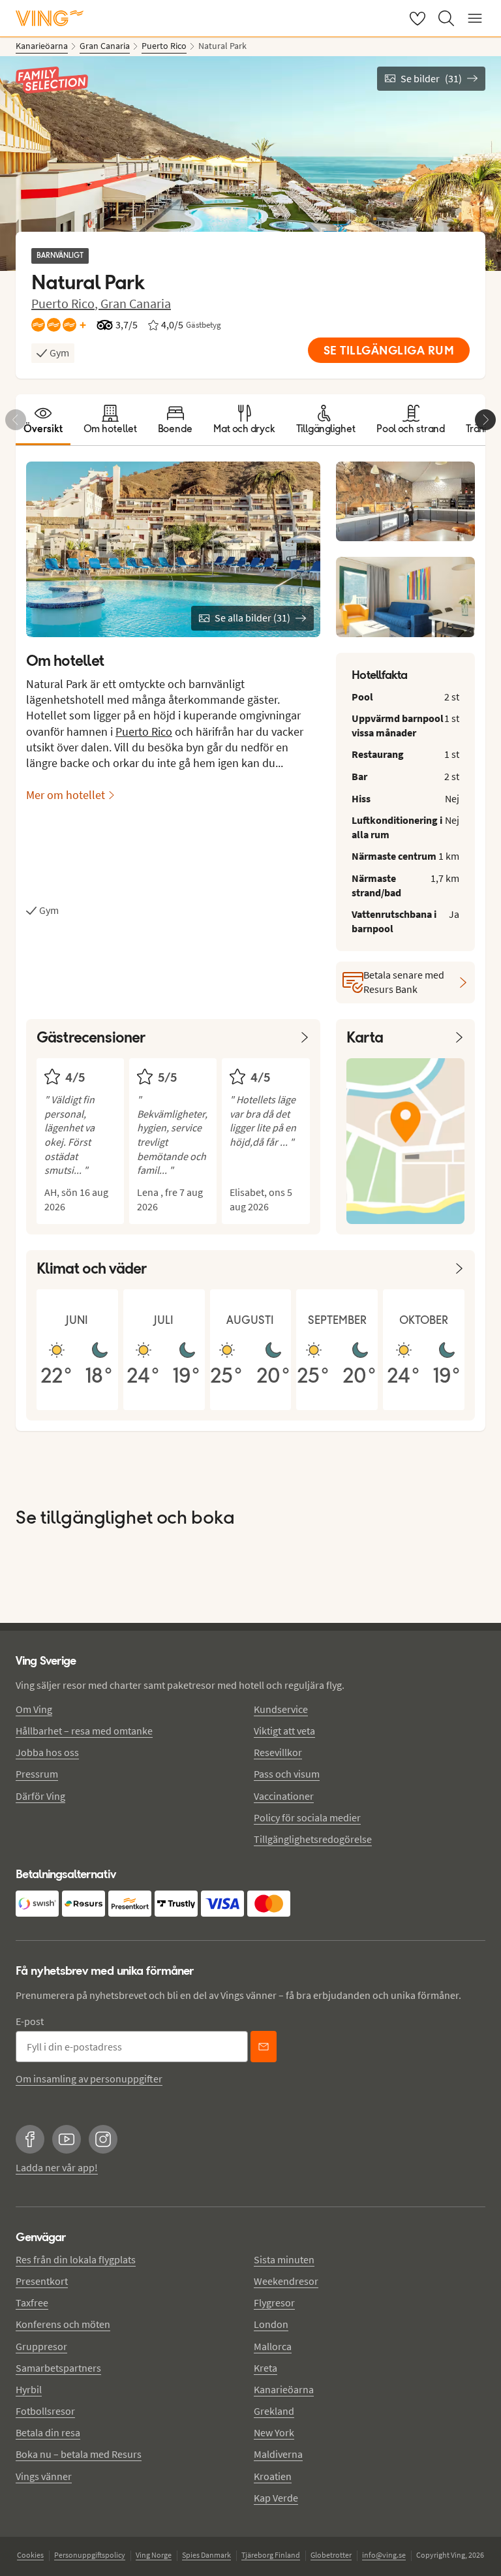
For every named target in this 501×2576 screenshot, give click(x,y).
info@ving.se (384, 2555)
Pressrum (37, 1774)
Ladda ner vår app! (57, 2167)
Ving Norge (154, 2555)
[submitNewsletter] (264, 2047)
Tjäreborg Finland (271, 2555)
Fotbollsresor (45, 2411)
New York (274, 2432)
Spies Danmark (206, 2555)
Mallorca (273, 2346)
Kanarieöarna (284, 2389)
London (271, 2324)
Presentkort (42, 2281)
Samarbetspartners (58, 2368)
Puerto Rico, (66, 303)
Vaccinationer (284, 1796)
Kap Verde (276, 2498)
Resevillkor (278, 1752)
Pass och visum (287, 1774)
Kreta (266, 2368)
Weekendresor (286, 2281)
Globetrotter (331, 2555)
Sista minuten (284, 2259)
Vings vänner (44, 2476)
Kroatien (273, 2476)
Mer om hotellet (66, 795)
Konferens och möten (63, 2324)
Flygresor (274, 2302)
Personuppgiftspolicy (90, 2555)
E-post (30, 2021)
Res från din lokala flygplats (76, 2259)
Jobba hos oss (47, 1752)
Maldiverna (278, 2454)
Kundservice (281, 1709)
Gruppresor (41, 2346)
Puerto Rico (144, 731)
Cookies (30, 2555)
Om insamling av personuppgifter (89, 2079)
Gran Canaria (136, 303)
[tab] (43, 420)
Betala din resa (48, 2432)
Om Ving (34, 1709)
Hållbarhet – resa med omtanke (84, 1731)
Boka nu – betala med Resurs (79, 2454)
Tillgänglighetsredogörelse (313, 1839)
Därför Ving (40, 1796)
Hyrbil (29, 2389)
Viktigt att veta (284, 1731)
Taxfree (32, 2302)
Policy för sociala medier (307, 1817)
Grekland (274, 2411)
